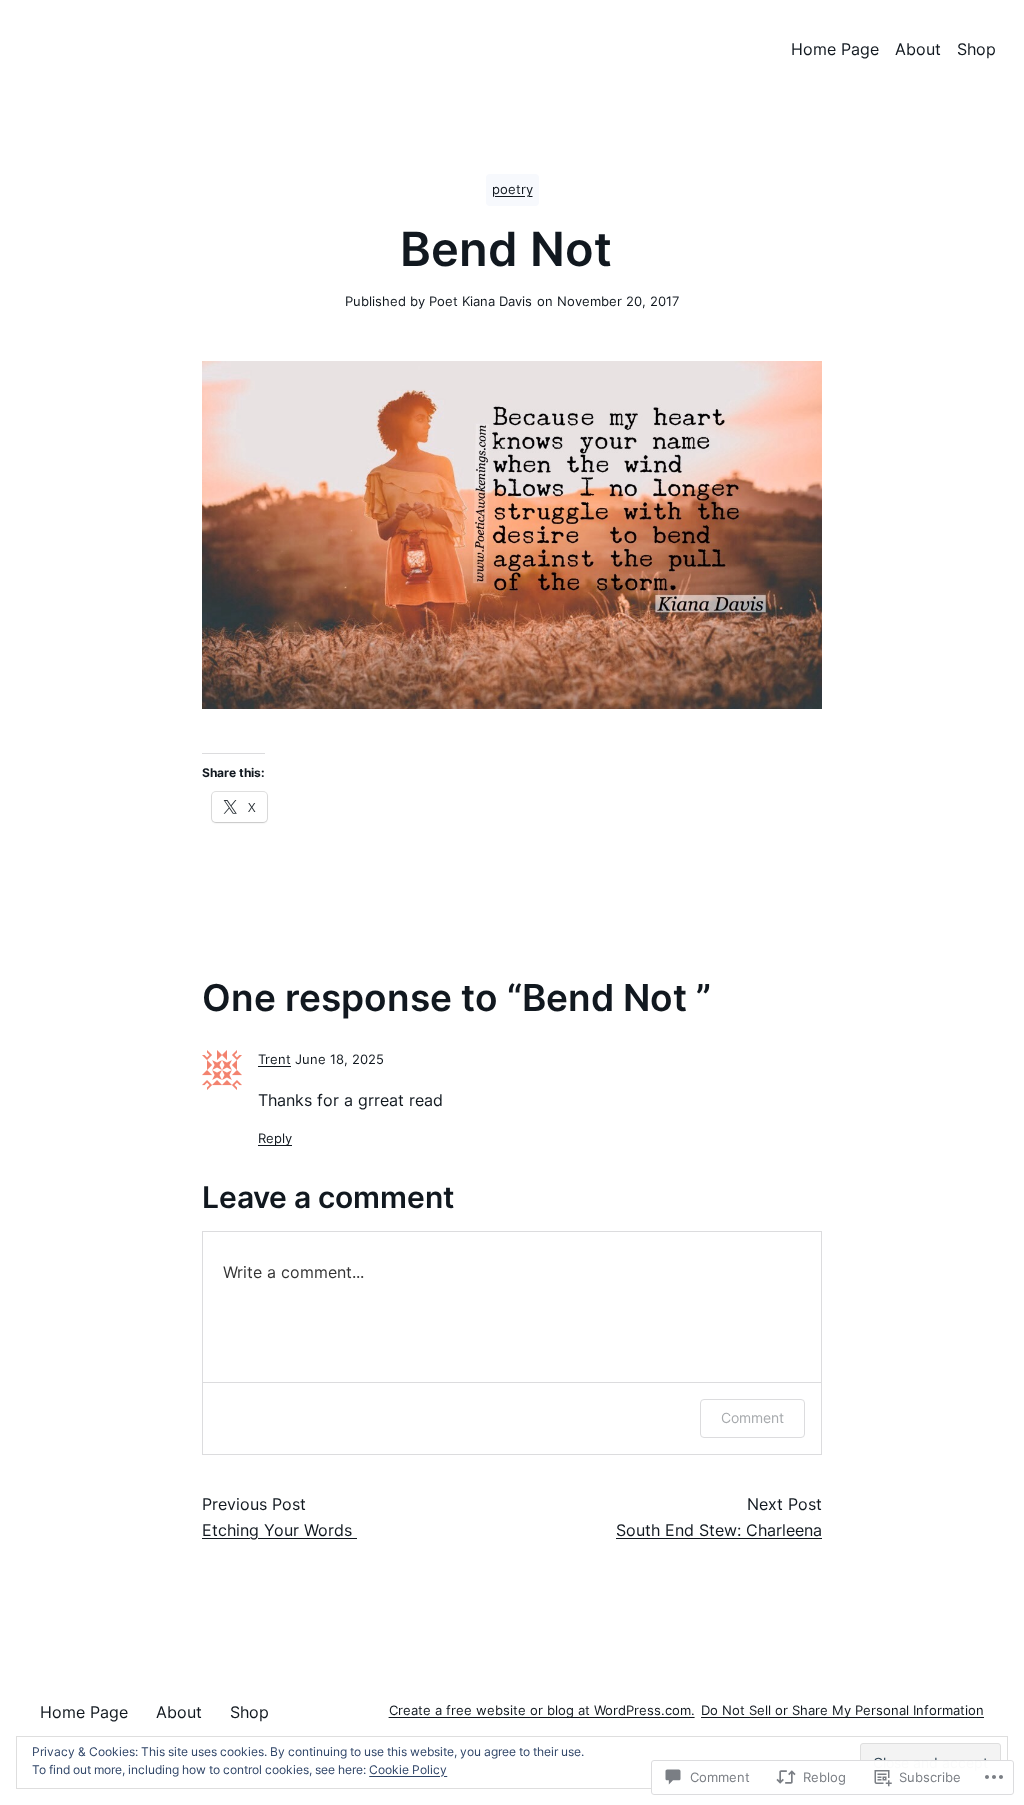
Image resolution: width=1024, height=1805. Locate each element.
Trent (274, 1059)
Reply (275, 1138)
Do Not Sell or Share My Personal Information (842, 1710)
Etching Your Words (279, 1530)
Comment (752, 1417)
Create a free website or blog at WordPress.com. (542, 1710)
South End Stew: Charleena (719, 1530)
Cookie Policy (408, 1769)
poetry (512, 189)
